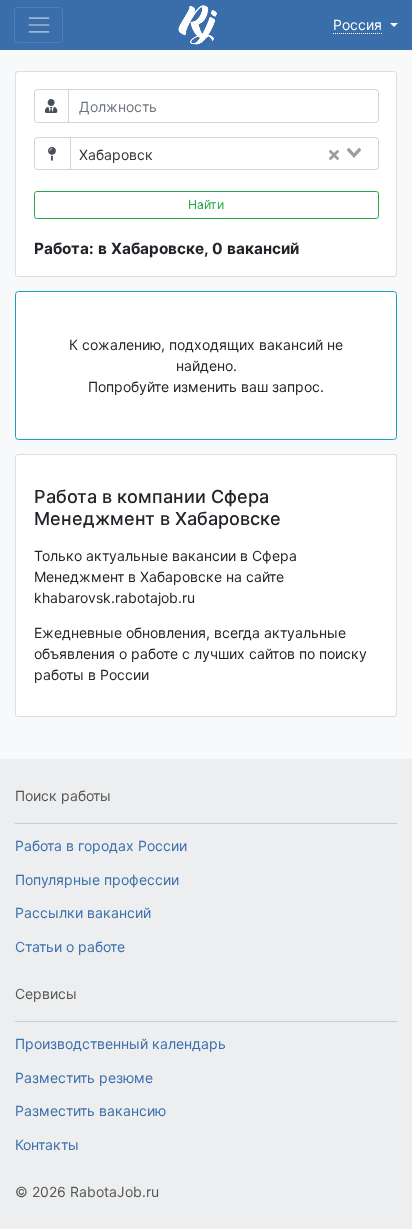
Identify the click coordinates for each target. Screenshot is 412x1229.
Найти (206, 204)
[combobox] (271, 155)
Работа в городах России (101, 845)
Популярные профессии (97, 879)
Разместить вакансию (90, 1110)
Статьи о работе (70, 946)
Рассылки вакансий (83, 912)
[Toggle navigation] (38, 24)
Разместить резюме (84, 1077)
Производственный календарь (120, 1043)
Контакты (47, 1144)
